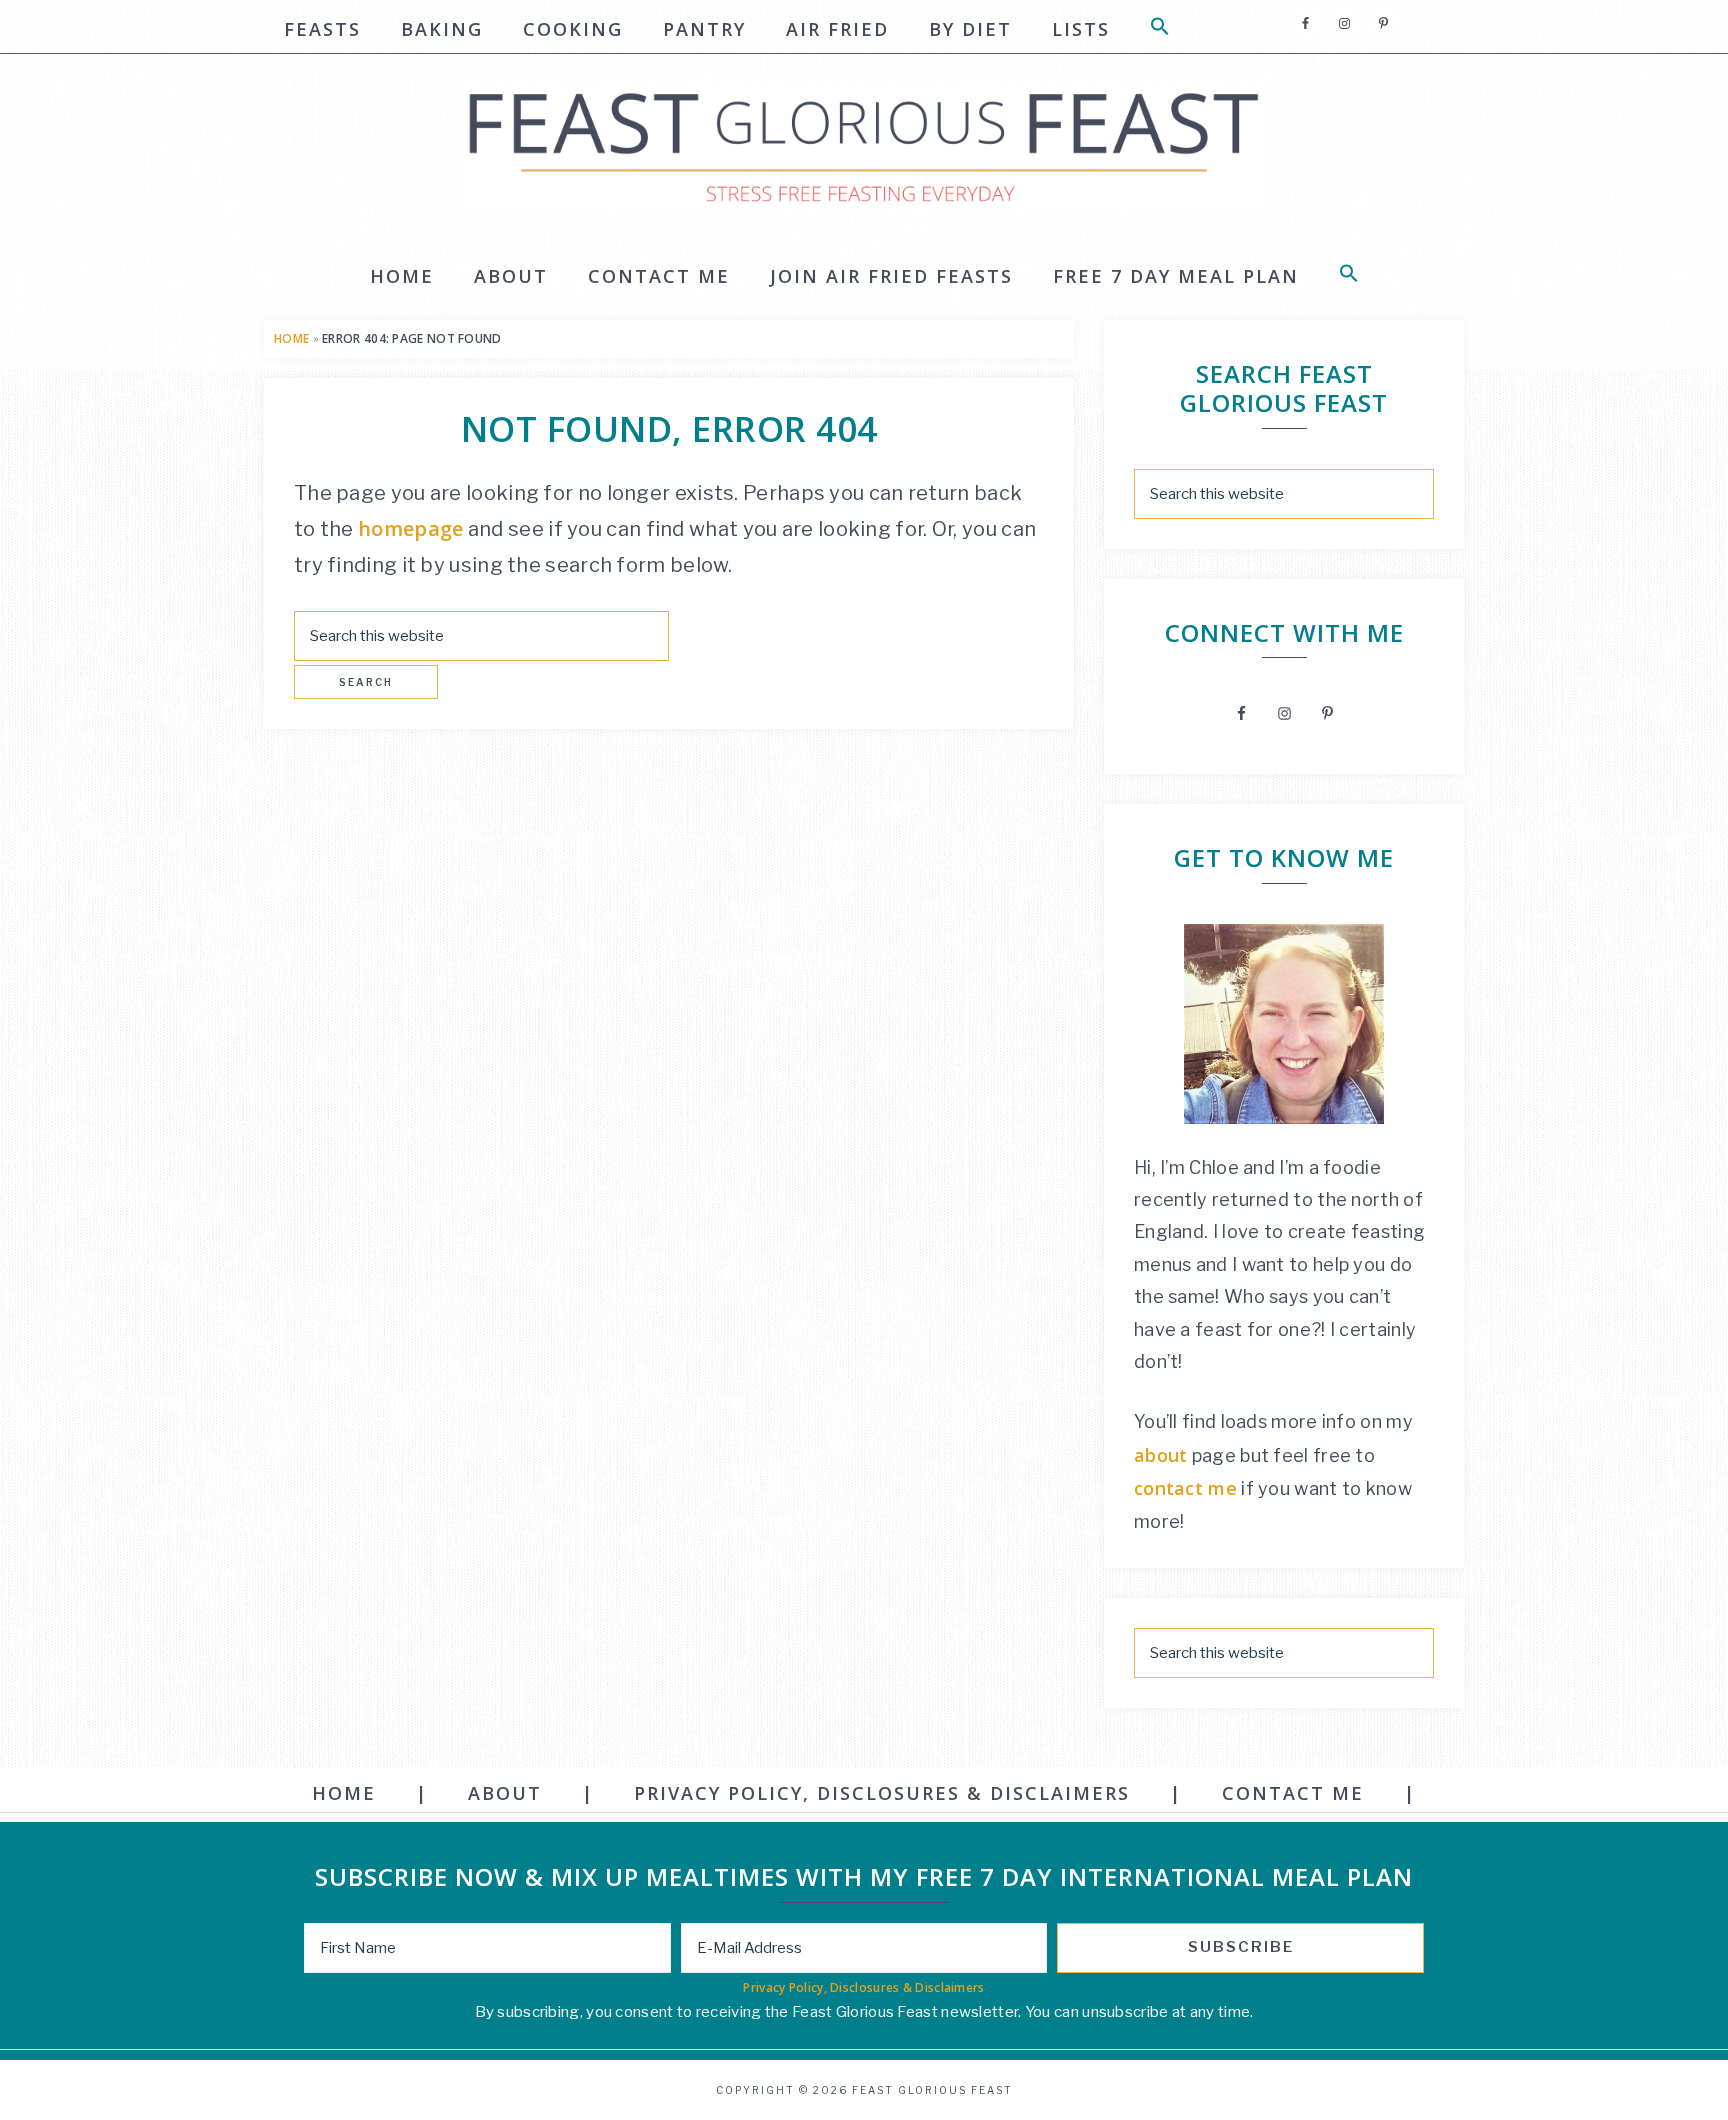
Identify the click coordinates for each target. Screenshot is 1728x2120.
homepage (410, 528)
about (1161, 1455)
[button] (1160, 29)
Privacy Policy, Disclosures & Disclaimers (863, 1987)
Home (291, 338)
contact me (1185, 1488)
